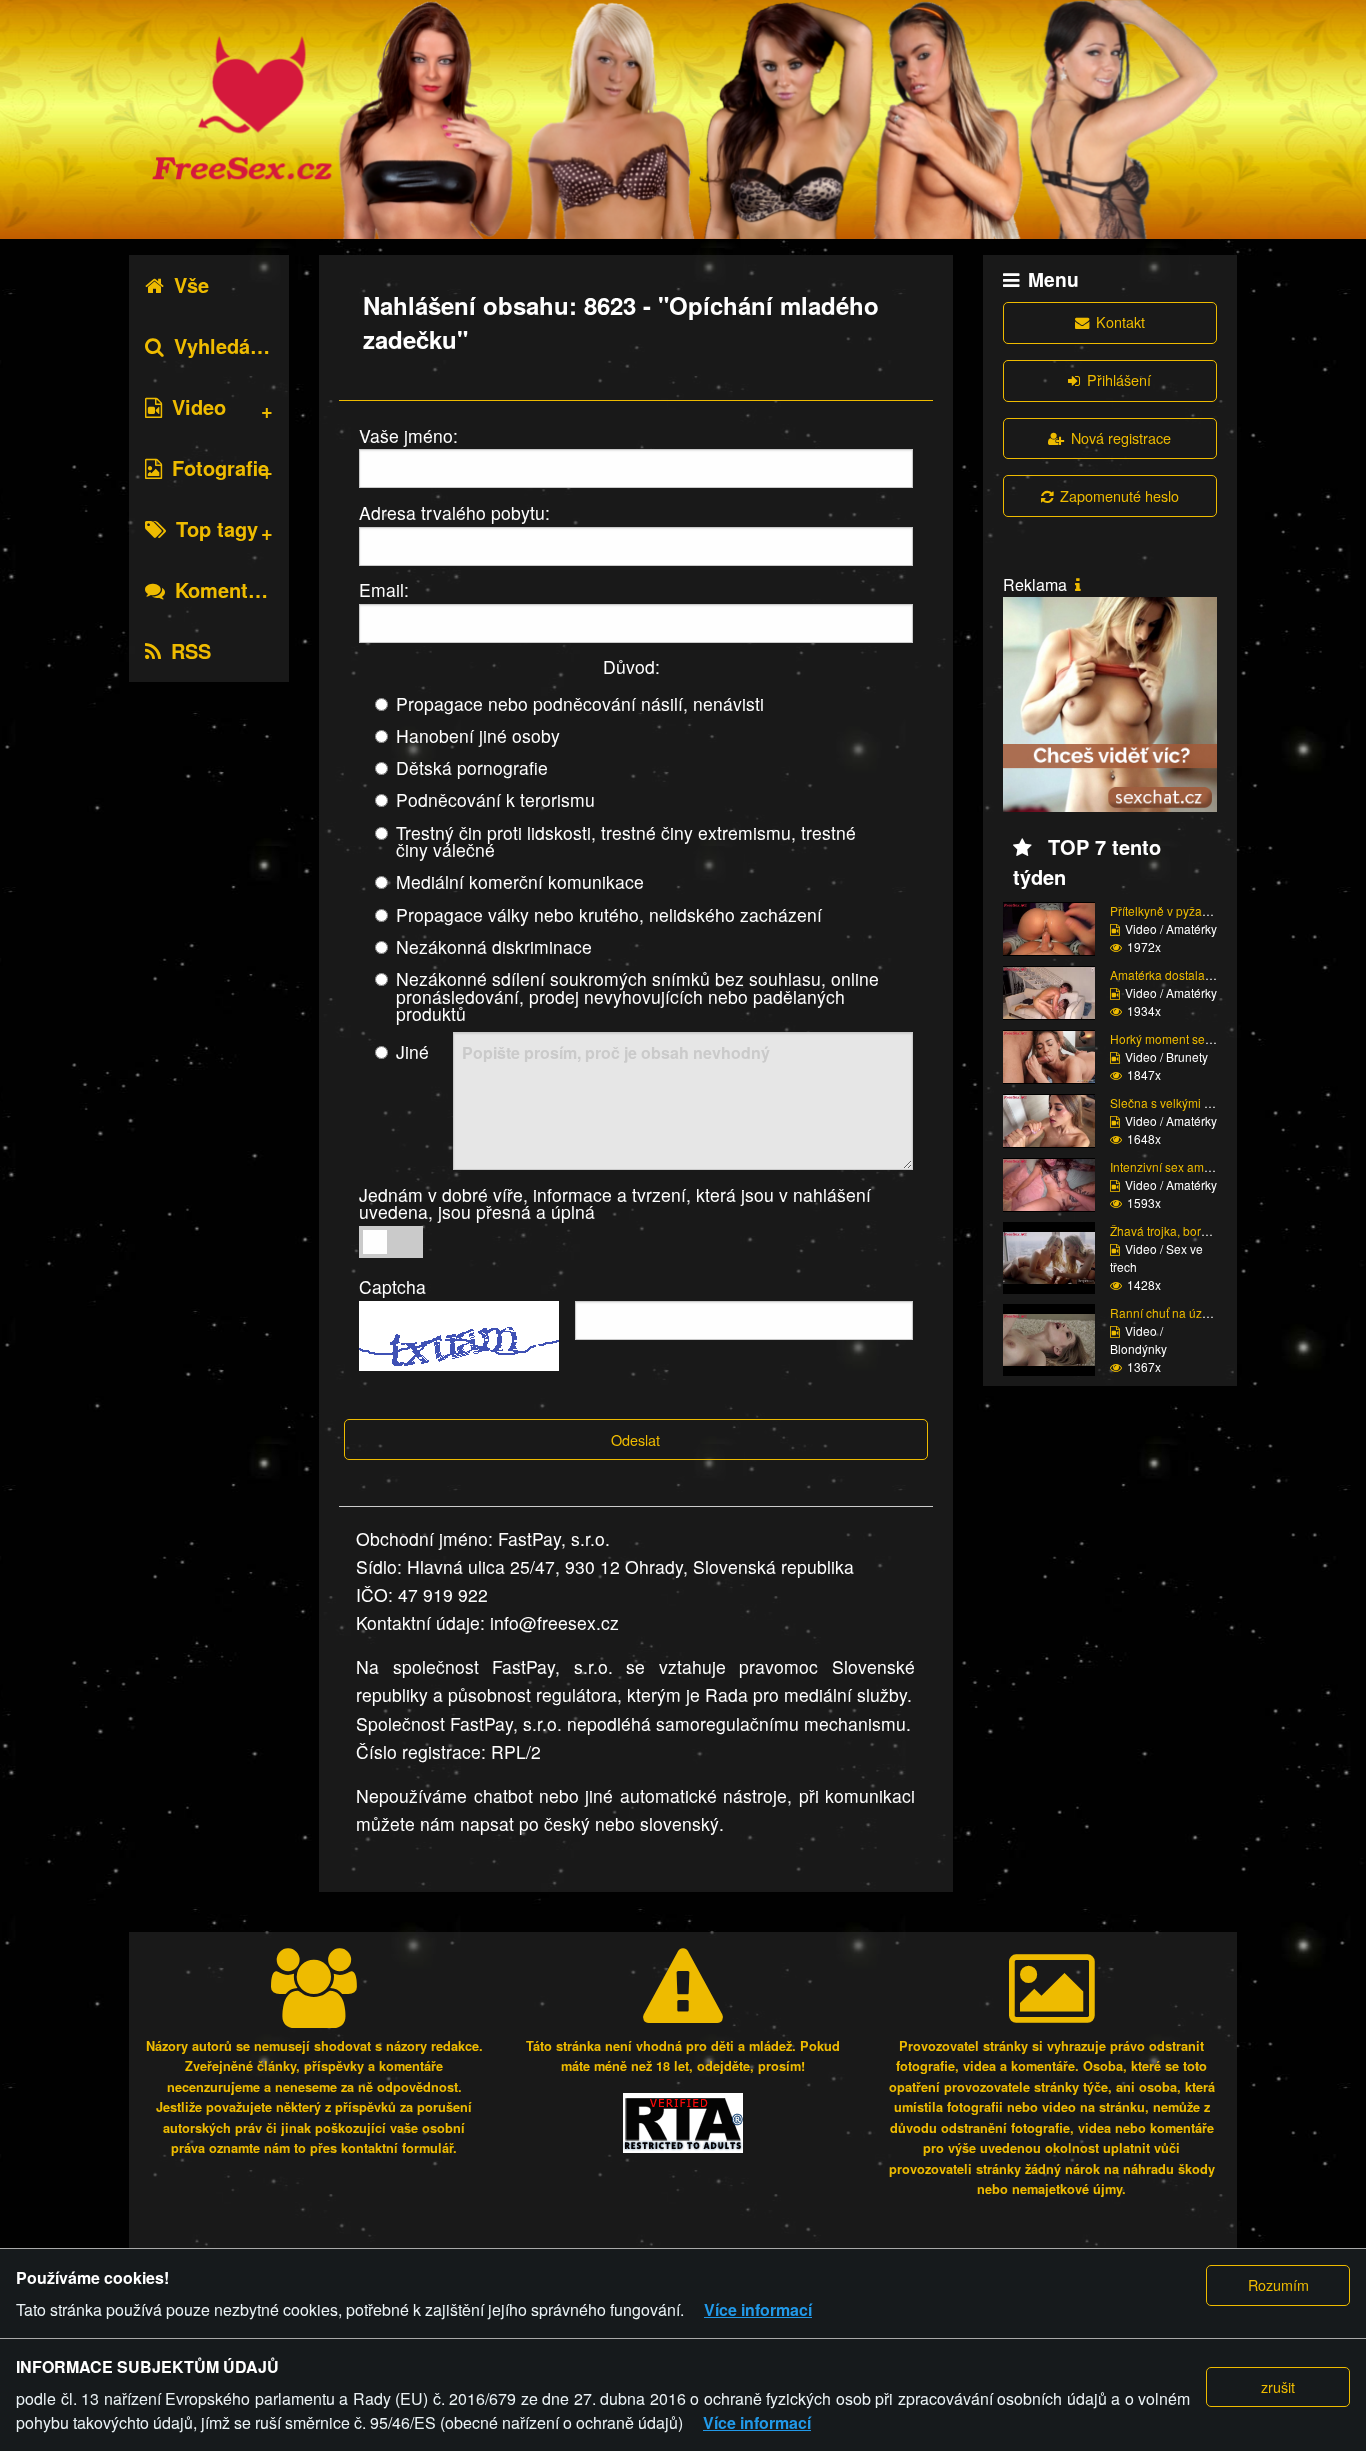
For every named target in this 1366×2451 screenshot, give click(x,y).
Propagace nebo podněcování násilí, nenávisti (580, 703)
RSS (191, 650)
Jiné (412, 1051)
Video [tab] (199, 406)
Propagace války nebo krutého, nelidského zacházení (609, 914)
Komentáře (226, 589)
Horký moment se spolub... (1182, 1038)
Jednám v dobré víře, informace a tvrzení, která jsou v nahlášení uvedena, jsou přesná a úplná (615, 1203)
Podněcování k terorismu (495, 799)
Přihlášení (1119, 379)
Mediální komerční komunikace (520, 881)
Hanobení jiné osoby (478, 735)
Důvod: (631, 666)
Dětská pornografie (472, 767)
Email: (384, 589)
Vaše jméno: (408, 435)
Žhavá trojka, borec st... (1172, 1230)
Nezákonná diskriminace (494, 946)
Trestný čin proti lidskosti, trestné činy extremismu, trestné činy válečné (626, 841)
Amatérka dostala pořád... (1179, 974)
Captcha (392, 1286)
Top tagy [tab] (217, 528)
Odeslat (635, 1439)
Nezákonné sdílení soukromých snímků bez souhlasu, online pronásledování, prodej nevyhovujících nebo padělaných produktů (637, 996)
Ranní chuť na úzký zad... (1178, 1312)
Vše (191, 284)
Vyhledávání (232, 345)
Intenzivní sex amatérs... (1175, 1166)
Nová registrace (1121, 437)
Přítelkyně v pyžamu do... (1177, 910)
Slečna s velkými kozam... (1179, 1102)
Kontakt (1120, 321)
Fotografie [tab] (220, 467)
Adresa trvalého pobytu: (454, 512)
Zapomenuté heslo (1119, 495)
